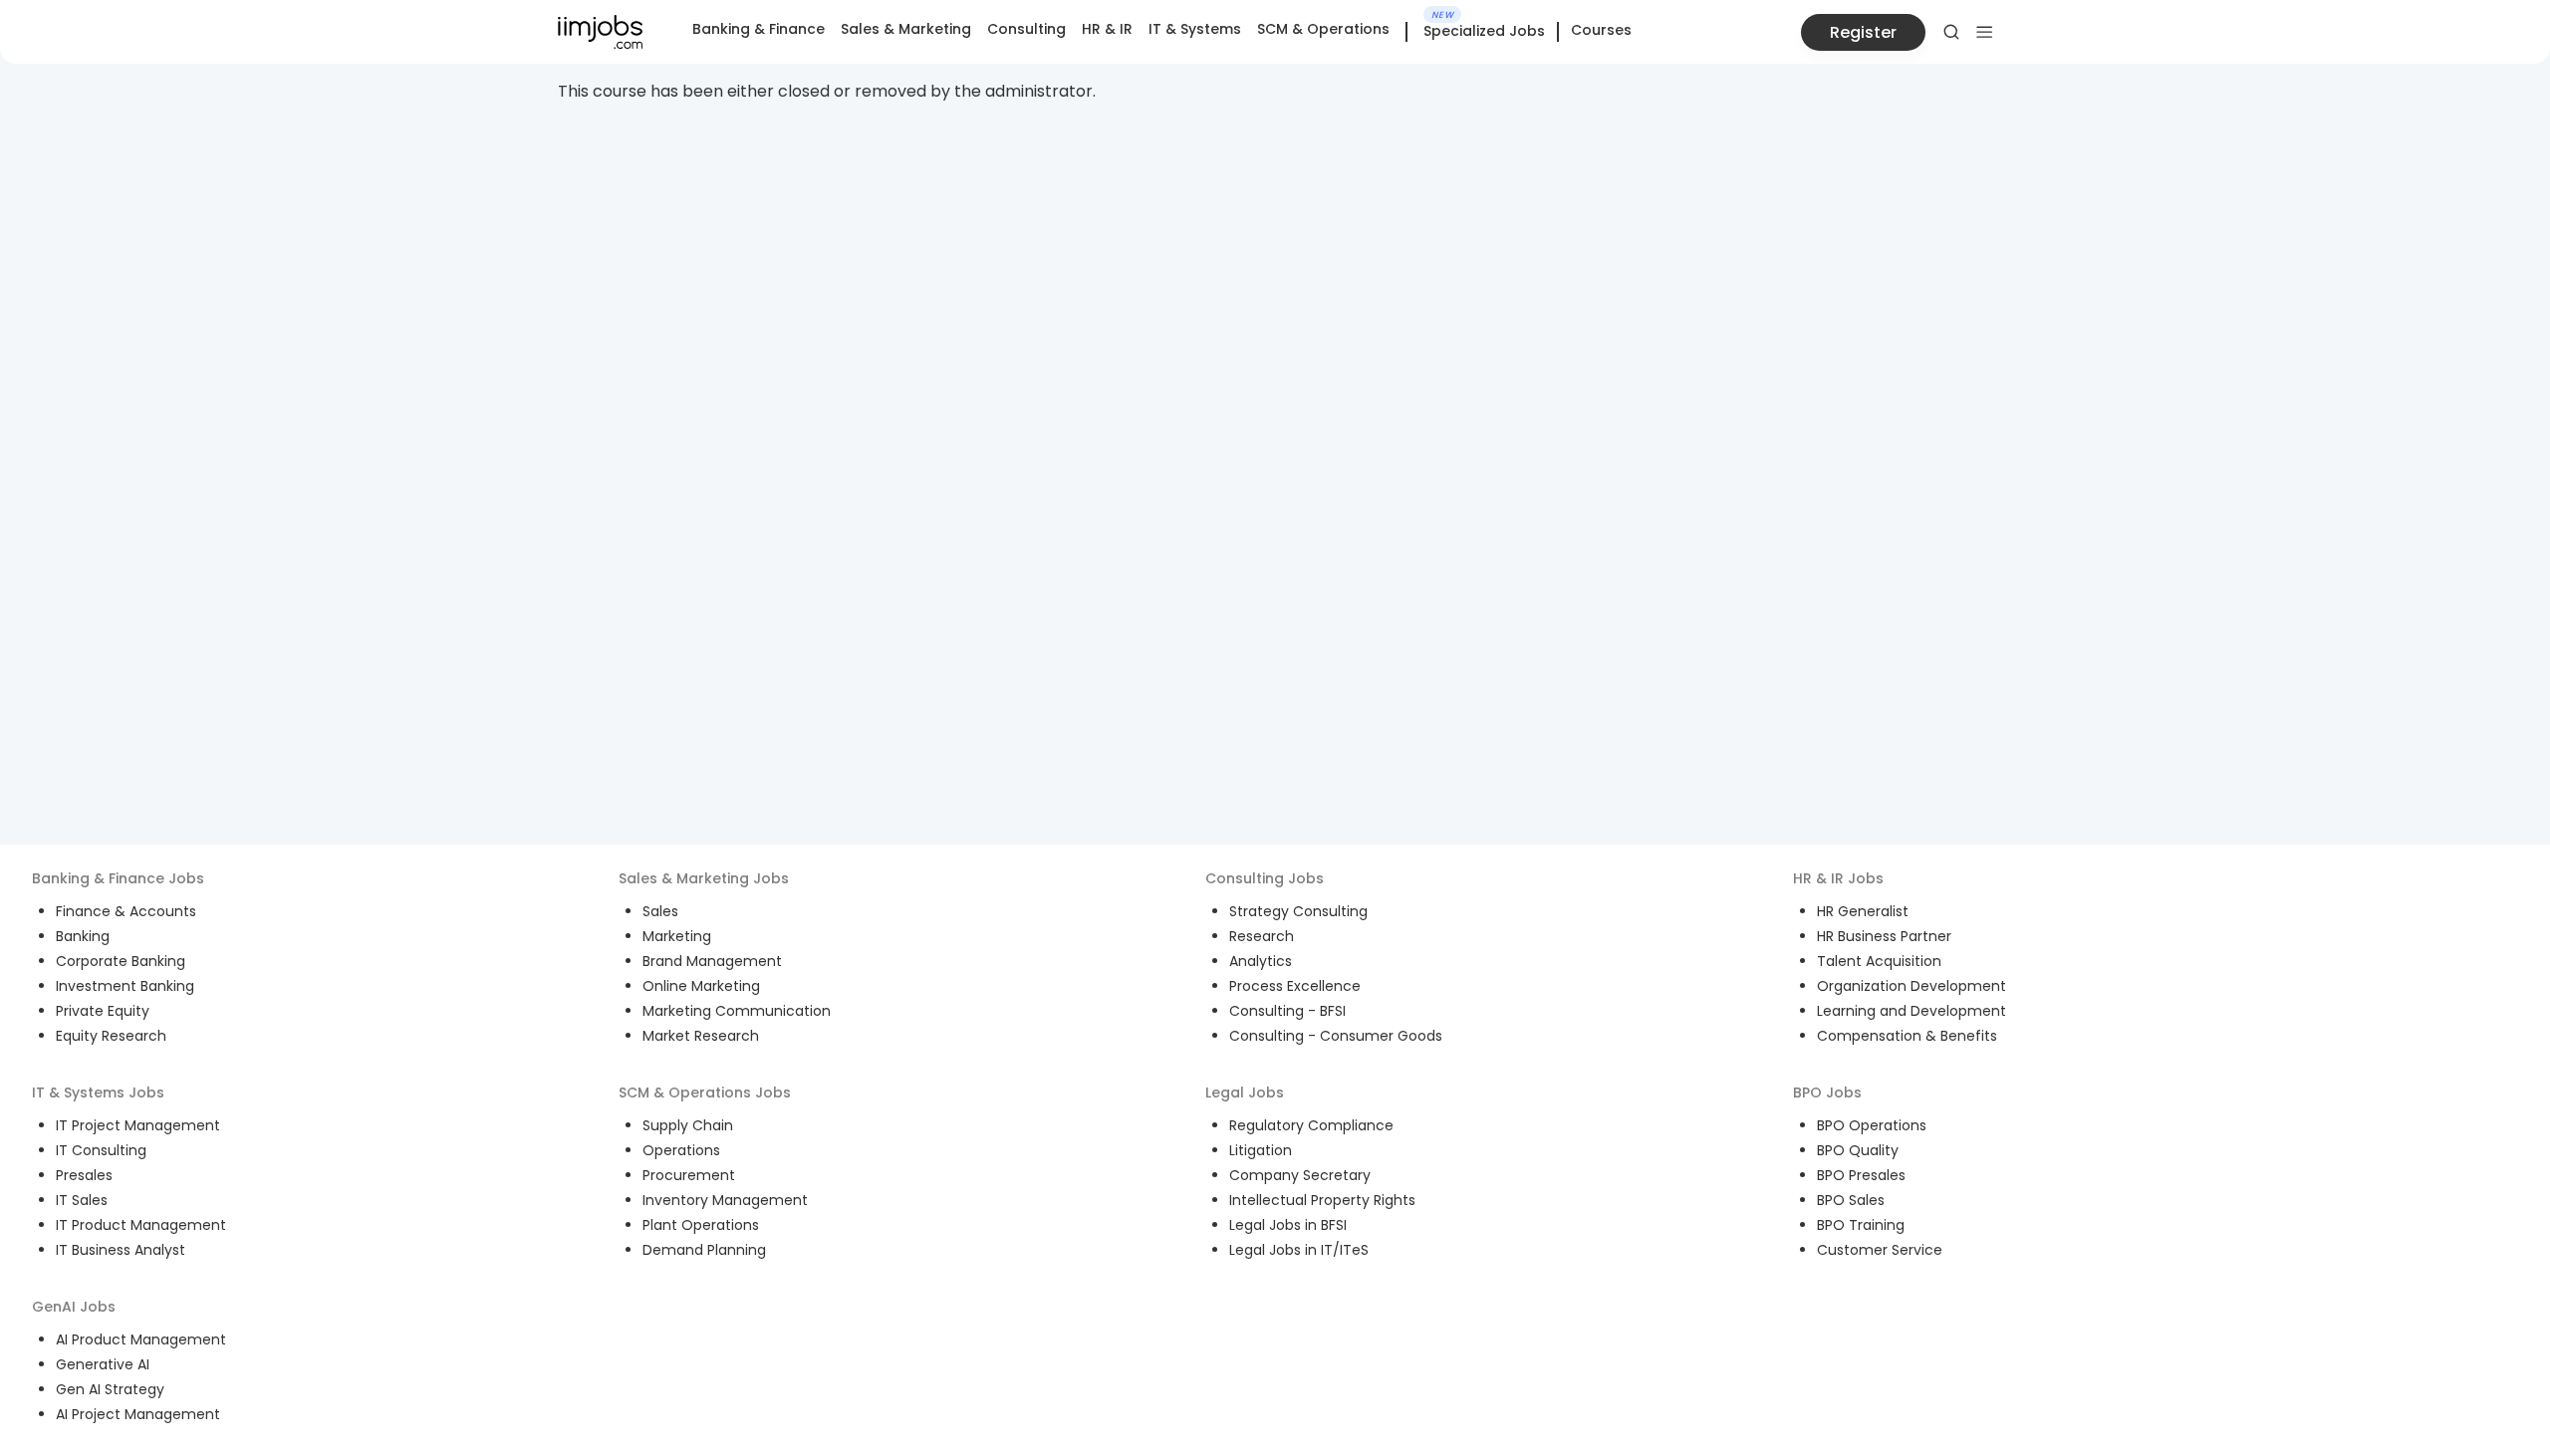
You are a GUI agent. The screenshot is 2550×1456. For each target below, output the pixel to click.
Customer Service (1880, 1250)
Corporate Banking (121, 961)
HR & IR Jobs (1838, 878)
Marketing (677, 936)
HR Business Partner (1884, 936)
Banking (83, 936)
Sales (660, 911)
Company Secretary (1300, 1175)
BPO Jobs (1827, 1092)
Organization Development (1912, 986)
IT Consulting (101, 1150)
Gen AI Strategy (110, 1389)
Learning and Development (1912, 1011)
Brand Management (712, 961)
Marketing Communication (737, 1011)
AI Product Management (141, 1339)
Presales (84, 1175)
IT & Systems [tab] (1195, 29)
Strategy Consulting (1298, 911)
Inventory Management (725, 1200)
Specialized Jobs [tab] (1484, 32)
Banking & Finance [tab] (759, 29)
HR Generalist (1863, 911)
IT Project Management (138, 1125)
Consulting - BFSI (1287, 1011)
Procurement (689, 1175)
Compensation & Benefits (1907, 1036)
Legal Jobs (1245, 1092)
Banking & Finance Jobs (118, 878)
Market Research (701, 1036)
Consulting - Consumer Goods (1336, 1036)
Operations (681, 1150)
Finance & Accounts (126, 911)
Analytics (1261, 961)
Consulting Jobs (1265, 878)
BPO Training (1861, 1225)
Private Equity (103, 1011)
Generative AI (103, 1364)
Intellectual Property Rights (1322, 1200)
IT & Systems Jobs (98, 1092)
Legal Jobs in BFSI (1288, 1225)
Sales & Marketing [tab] (906, 29)
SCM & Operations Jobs (705, 1092)
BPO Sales (1851, 1200)
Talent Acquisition (1879, 961)
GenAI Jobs (74, 1307)
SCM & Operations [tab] (1323, 29)
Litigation (1261, 1150)
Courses (1601, 30)
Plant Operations (701, 1225)
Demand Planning (704, 1250)
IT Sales (82, 1200)
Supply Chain (688, 1125)
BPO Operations (1872, 1125)
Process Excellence (1295, 986)
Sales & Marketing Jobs (704, 878)
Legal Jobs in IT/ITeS (1299, 1250)
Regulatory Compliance (1311, 1125)
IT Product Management (141, 1225)
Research (1262, 936)
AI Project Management (138, 1414)
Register (1863, 32)
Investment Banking (125, 986)
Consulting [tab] (1026, 29)
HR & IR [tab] (1107, 29)
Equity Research (111, 1036)
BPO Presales (1861, 1175)
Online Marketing (701, 986)
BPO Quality (1858, 1150)
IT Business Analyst (121, 1250)
